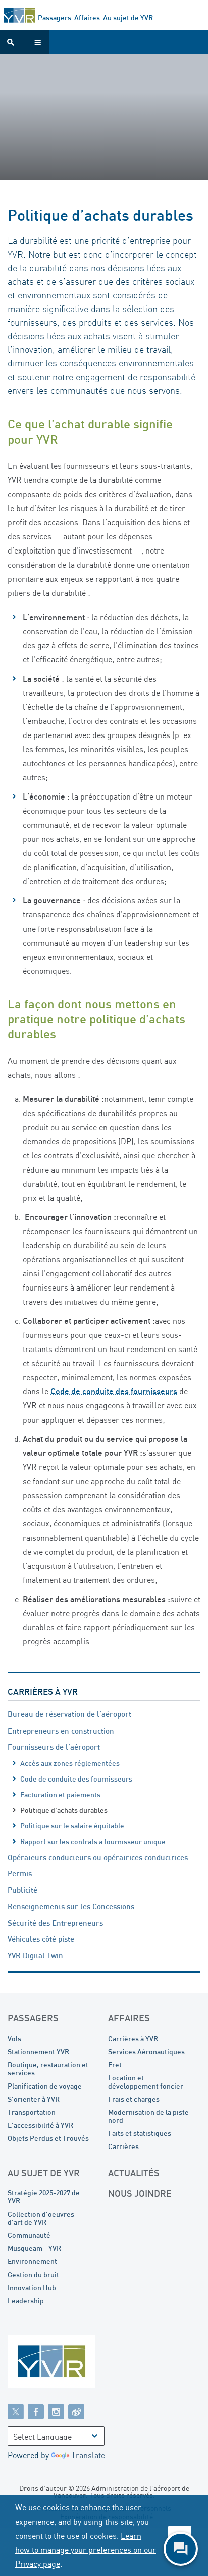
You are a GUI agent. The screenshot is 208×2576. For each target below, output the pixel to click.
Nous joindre (140, 2193)
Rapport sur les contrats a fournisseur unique (93, 1841)
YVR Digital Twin (35, 1955)
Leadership (26, 2301)
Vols (14, 2038)
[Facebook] (36, 2411)
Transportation (32, 2112)
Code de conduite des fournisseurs (76, 1779)
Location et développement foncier (146, 2082)
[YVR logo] (73, 2364)
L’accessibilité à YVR (40, 2125)
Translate (88, 2455)
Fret (115, 2065)
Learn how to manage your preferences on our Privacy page (86, 2550)
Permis (20, 1873)
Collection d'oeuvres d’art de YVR (41, 2218)
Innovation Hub (32, 2287)
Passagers (55, 17)
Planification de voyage (45, 2086)
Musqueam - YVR (34, 2248)
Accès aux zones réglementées (70, 1763)
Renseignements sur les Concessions (71, 1906)
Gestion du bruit (33, 2274)
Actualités (134, 2173)
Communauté (29, 2235)
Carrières (123, 2146)
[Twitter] (16, 2411)
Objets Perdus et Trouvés (48, 2138)
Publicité (22, 1890)
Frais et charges (134, 2099)
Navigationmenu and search (24, 42)
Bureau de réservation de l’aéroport (69, 1714)
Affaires (87, 17)
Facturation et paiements (60, 1794)
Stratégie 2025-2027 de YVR (44, 2197)
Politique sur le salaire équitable (72, 1826)
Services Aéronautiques (146, 2051)
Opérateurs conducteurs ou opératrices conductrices (98, 1857)
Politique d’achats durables (64, 1810)
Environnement (32, 2261)
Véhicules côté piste (41, 1939)
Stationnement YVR (38, 2051)
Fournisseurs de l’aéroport (54, 1747)
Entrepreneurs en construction (61, 1731)
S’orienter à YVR (34, 2099)
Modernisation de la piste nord (148, 2116)
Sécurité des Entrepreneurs (55, 1923)
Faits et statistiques (140, 2133)
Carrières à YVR (43, 1692)
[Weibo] (76, 2411)
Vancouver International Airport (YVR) (19, 15)
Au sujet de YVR (128, 17)
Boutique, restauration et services (48, 2069)
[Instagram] (56, 2411)
